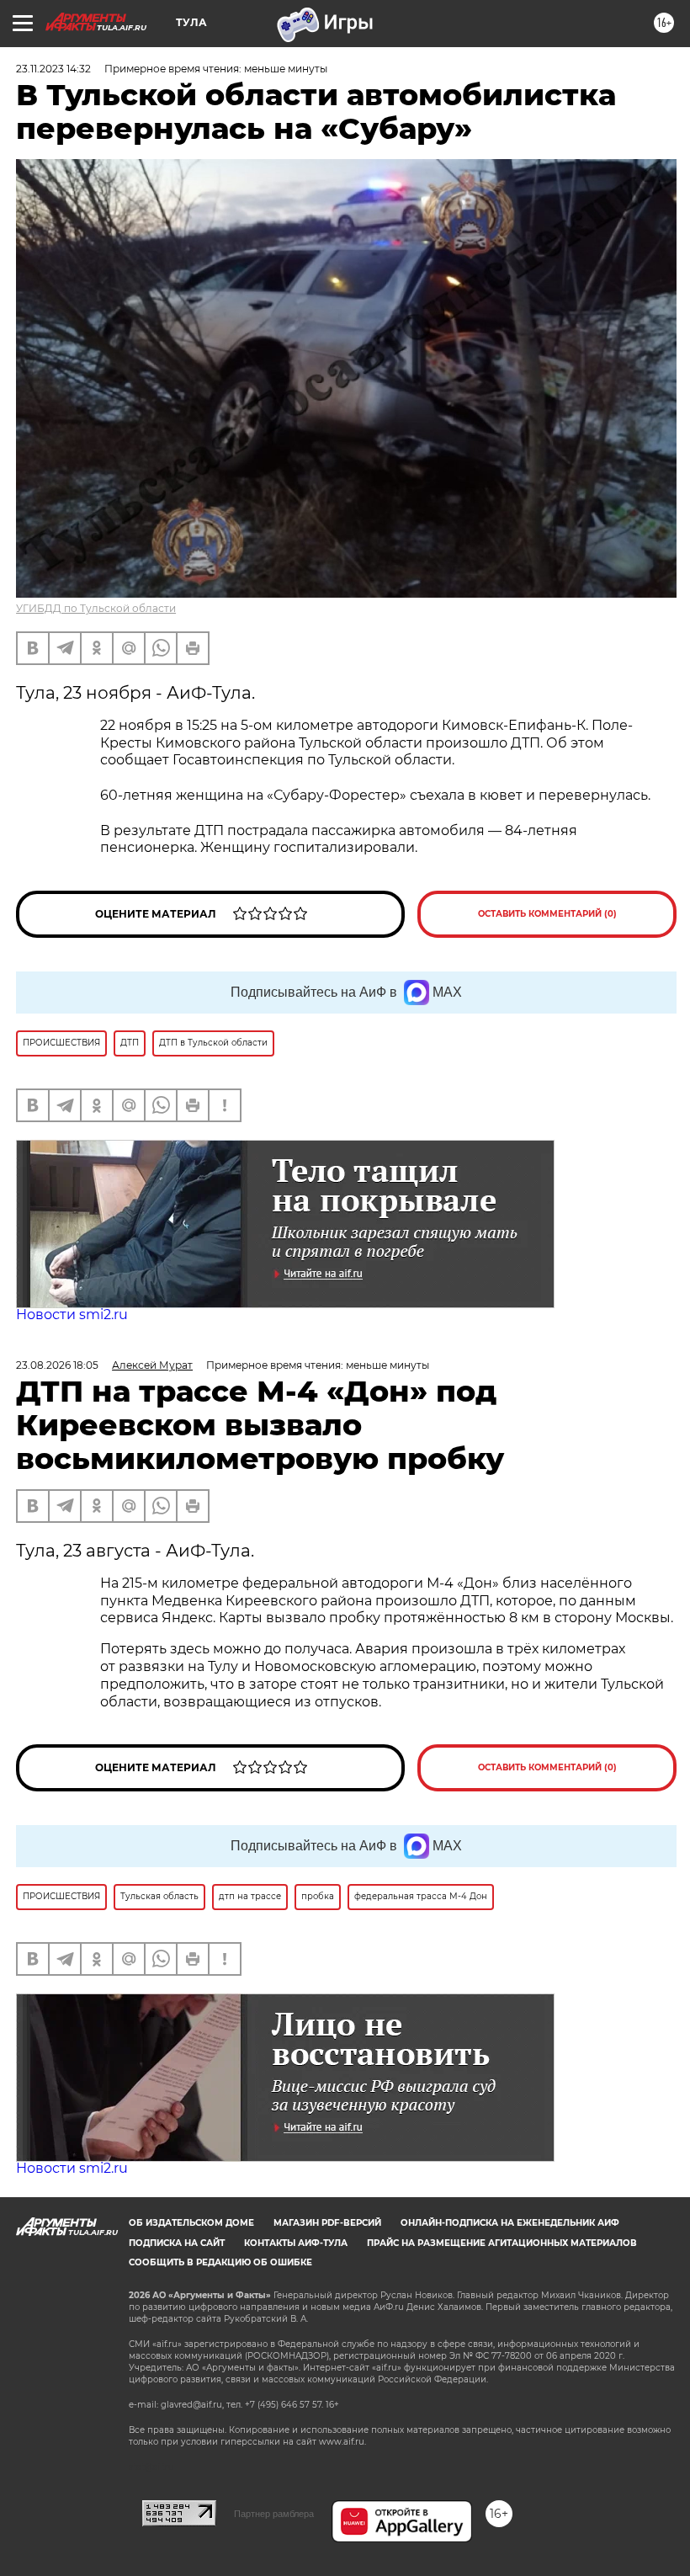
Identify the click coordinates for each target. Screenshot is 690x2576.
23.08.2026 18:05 (57, 1365)
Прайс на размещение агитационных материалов (502, 2243)
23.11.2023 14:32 (53, 69)
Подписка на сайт (177, 2243)
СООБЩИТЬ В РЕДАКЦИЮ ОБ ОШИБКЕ (220, 2262)
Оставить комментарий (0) (547, 914)
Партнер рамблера (274, 2514)
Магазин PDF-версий (327, 2223)
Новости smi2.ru (72, 1315)
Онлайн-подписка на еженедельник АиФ (510, 2223)
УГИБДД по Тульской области (96, 608)
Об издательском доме (191, 2223)
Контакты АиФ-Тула (296, 2243)
